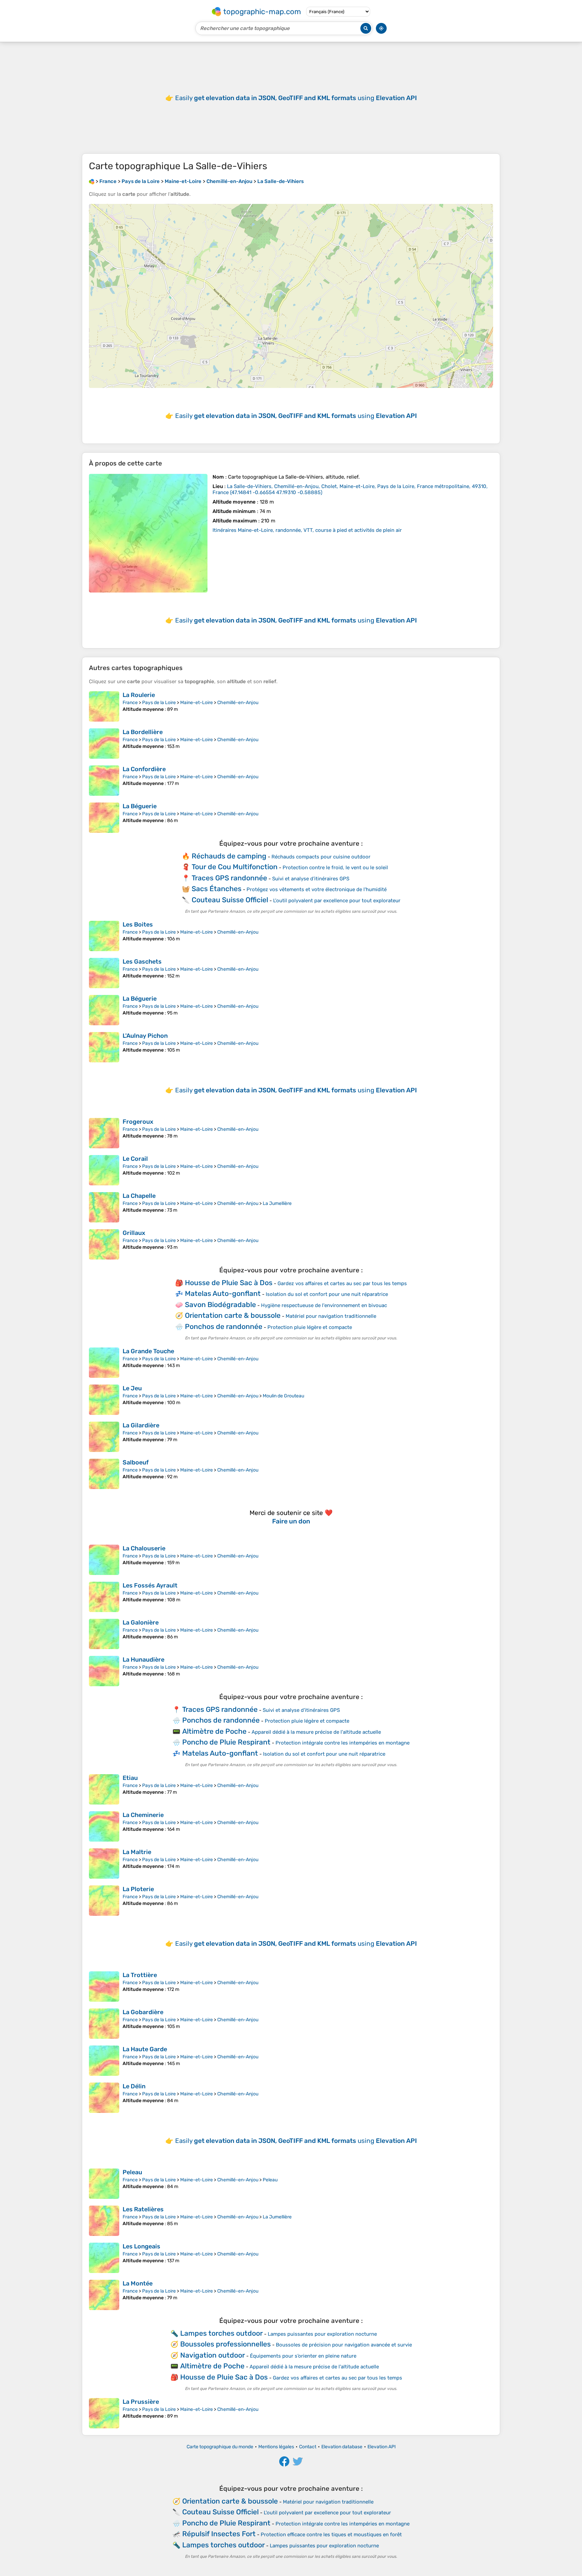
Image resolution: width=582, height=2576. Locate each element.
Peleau (132, 2172)
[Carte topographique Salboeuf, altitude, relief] (104, 1474)
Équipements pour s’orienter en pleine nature (303, 2356)
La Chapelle (139, 1196)
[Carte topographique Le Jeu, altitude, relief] (104, 1400)
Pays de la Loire (159, 703)
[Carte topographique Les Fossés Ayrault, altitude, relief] (104, 1597)
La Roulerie (139, 695)
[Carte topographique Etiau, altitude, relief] (104, 1789)
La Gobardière (143, 2012)
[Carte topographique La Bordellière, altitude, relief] (104, 744)
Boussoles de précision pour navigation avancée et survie (344, 2345)
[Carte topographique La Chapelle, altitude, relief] (104, 1207)
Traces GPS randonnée (229, 878)
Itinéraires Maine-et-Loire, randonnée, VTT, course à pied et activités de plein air (307, 530)
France (130, 703)
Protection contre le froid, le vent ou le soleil (335, 868)
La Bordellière (143, 732)
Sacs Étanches (217, 889)
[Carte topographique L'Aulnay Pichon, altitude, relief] (104, 1047)
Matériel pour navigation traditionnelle (331, 1316)
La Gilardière (141, 1425)
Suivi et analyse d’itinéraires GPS (311, 879)
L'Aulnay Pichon (145, 1036)
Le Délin (134, 2086)
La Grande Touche (148, 1351)
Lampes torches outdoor (221, 2333)
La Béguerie (140, 806)
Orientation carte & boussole (233, 1315)
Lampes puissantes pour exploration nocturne (322, 2334)
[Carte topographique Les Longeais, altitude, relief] (104, 2258)
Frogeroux (138, 1122)
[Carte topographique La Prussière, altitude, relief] (104, 2413)
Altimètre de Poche (214, 1731)
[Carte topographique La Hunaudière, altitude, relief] (104, 1671)
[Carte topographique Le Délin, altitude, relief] (104, 2098)
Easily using (296, 98)
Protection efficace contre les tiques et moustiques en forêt (331, 2535)
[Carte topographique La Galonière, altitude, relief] (104, 1634)
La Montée (138, 2283)
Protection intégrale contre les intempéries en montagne (343, 1743)
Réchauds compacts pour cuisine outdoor (321, 857)
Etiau (130, 1778)
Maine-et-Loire (197, 703)
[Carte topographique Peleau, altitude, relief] (104, 2184)
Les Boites (138, 925)
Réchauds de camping (229, 856)
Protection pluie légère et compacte (310, 1327)
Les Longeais (141, 2246)
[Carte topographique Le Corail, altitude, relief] (104, 1170)
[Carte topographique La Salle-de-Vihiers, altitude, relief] (148, 533)
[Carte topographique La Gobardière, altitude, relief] (104, 2024)
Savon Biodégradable (220, 1305)
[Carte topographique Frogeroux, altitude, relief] (104, 1133)
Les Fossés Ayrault (150, 1585)
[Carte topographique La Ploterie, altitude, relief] (104, 1901)
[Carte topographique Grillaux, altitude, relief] (104, 1244)
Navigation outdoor (213, 2355)
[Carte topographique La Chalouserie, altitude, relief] (104, 1560)
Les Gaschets (142, 962)
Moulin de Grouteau (283, 1396)
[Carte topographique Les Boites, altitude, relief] (104, 936)
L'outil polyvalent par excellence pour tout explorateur (337, 901)
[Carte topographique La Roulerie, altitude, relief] (104, 706)
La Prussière (141, 2402)
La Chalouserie (144, 1548)
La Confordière (144, 769)
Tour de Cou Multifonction (235, 867)
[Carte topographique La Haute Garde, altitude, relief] (104, 2061)
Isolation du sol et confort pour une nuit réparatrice (327, 1294)
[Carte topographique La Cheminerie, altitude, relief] (104, 1826)
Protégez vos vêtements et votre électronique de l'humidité (317, 889)
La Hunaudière (143, 1660)
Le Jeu (132, 1388)
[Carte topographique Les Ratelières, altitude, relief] (104, 2221)
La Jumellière (277, 1203)
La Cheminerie (143, 1815)
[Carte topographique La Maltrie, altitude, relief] (104, 1863)
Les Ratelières (143, 2209)
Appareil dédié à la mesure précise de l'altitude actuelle (316, 1732)
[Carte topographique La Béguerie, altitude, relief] (104, 818)
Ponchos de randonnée (224, 1326)
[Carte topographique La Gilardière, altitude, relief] (104, 1437)
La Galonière (141, 1623)
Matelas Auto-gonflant (223, 1293)
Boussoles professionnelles (225, 2344)
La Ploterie (138, 1889)
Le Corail (135, 1159)
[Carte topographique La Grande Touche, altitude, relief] (104, 1363)
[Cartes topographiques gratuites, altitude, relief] (92, 181)
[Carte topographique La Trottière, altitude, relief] (104, 1987)
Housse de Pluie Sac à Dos (229, 1283)
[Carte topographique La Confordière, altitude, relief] (104, 781)
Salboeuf (136, 1462)
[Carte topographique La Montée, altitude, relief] (104, 2295)
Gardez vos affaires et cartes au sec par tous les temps (342, 1283)
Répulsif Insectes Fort (219, 2534)
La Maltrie (137, 1852)
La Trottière (140, 1975)
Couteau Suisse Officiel (230, 900)
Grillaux (134, 1233)
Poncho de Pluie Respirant (226, 1742)
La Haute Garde (145, 2049)
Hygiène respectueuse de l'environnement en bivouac (324, 1305)
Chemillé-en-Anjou (238, 703)
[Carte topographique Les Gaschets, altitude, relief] (104, 973)
